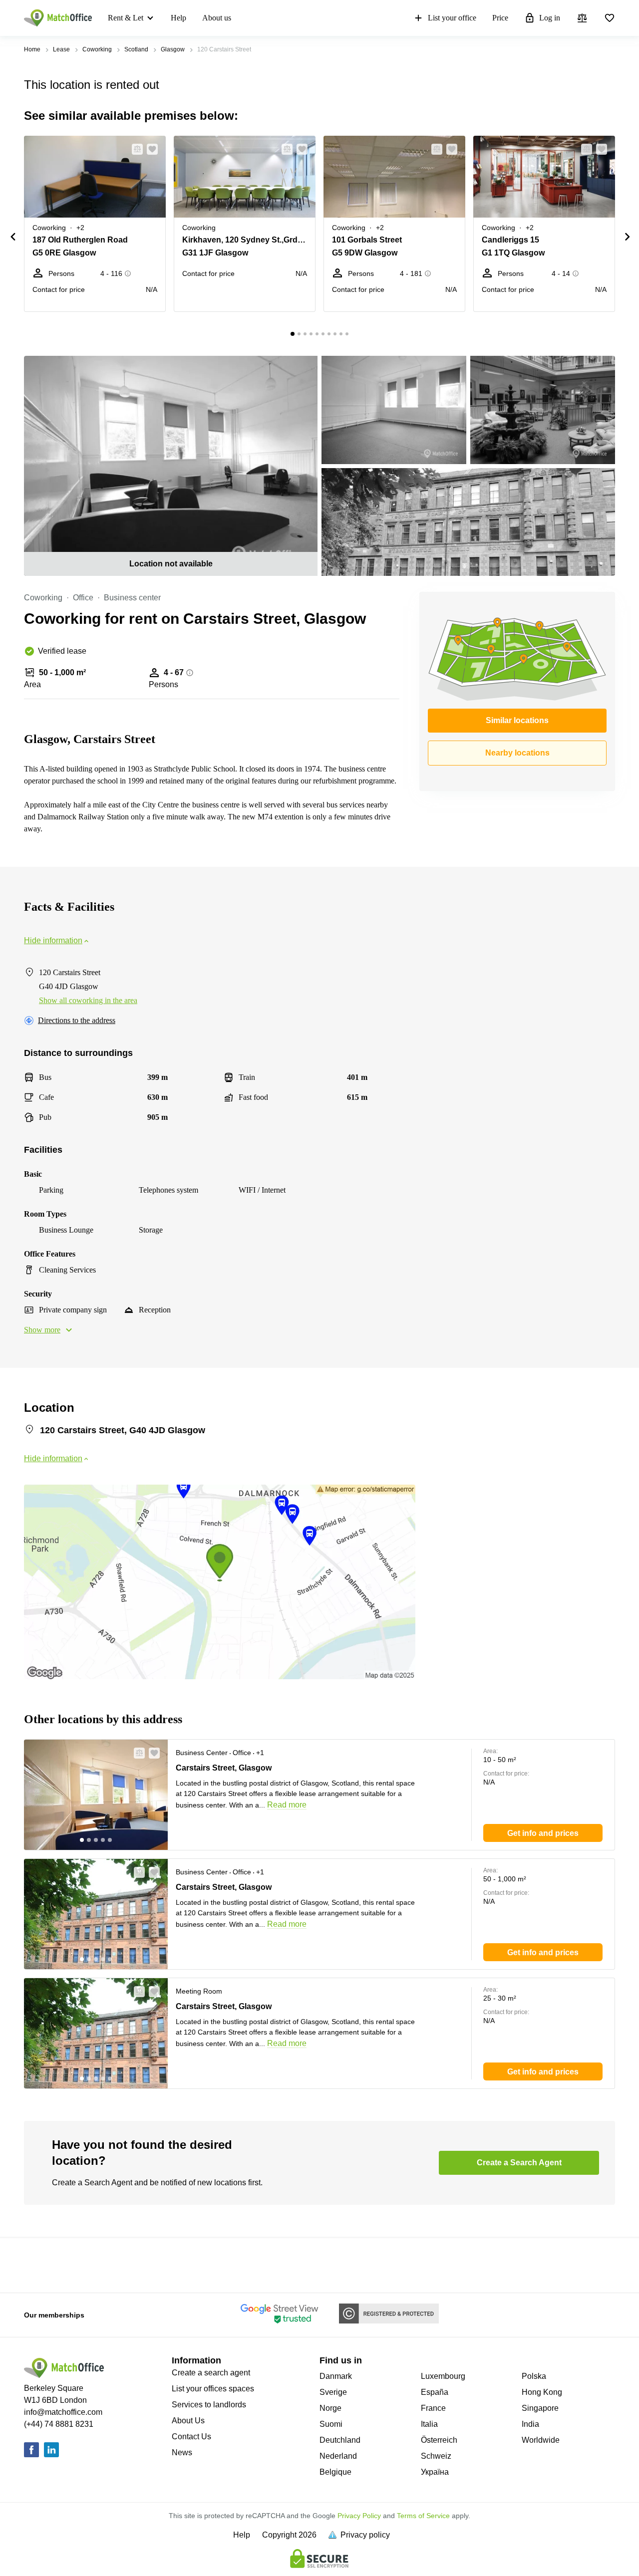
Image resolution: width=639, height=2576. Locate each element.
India (530, 2424)
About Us (188, 2421)
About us (217, 18)
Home (32, 49)
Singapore (540, 2408)
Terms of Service (423, 2516)
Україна (435, 2472)
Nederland (338, 2456)
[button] (134, 149)
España (435, 2392)
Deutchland (340, 2440)
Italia (429, 2424)
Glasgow (173, 49)
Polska (534, 2376)
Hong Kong (542, 2392)
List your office (452, 18)
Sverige (333, 2392)
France (433, 2408)
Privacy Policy (359, 2516)
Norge (330, 2408)
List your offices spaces (213, 2389)
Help (178, 18)
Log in (550, 18)
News (182, 2452)
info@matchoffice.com (63, 2412)
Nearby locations (517, 753)
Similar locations (517, 720)
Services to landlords (209, 2405)
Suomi (331, 2424)
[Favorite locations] (610, 18)
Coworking (97, 49)
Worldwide (541, 2440)
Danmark (336, 2376)
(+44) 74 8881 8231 (59, 2424)
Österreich (439, 2440)
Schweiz (436, 2456)
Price (500, 18)
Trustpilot (38, 2264)
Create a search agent (211, 2373)
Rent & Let (126, 18)
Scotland (136, 49)
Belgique (335, 2472)
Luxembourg (443, 2376)
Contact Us (191, 2437)
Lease (61, 49)
